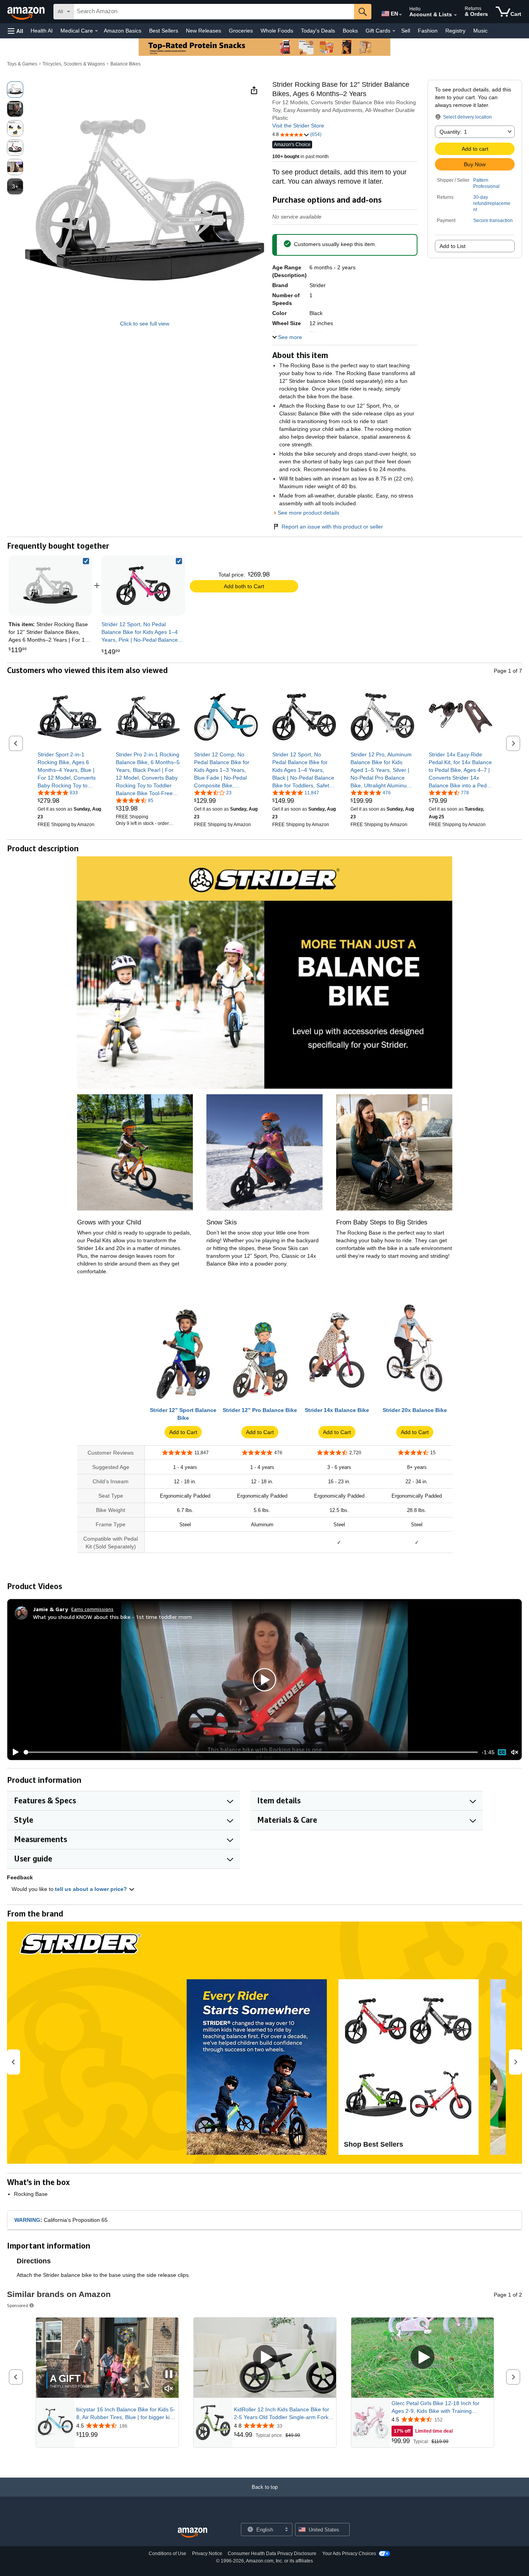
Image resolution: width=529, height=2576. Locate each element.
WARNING (27, 2220)
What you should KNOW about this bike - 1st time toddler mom (112, 1617)
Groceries (241, 31)
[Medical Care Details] (96, 31)
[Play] (14, 1752)
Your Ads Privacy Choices (349, 2554)
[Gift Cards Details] (394, 31)
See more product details (308, 513)
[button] (15, 31)
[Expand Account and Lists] (455, 15)
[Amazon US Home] (192, 2533)
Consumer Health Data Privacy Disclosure (272, 2554)
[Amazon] (27, 12)
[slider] (251, 1752)
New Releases (204, 31)
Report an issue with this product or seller (332, 527)
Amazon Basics (123, 31)
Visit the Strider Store (298, 126)
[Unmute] (515, 1752)
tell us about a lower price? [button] (92, 1889)
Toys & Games (22, 64)
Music (480, 31)
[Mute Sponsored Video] (169, 2389)
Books (350, 31)
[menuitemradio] (502, 1752)
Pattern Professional (486, 183)
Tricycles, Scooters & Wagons (74, 64)
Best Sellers (164, 31)
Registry (455, 31)
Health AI (42, 31)
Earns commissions (92, 1609)
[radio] (15, 90)
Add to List (453, 246)
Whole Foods (277, 31)
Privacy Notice (207, 2554)
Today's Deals (318, 31)
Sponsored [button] (18, 2305)
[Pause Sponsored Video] (169, 2375)
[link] (143, 585)
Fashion (428, 31)
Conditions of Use (167, 2554)
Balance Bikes (125, 64)
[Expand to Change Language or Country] (400, 15)
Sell (406, 31)
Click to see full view (145, 324)
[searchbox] (214, 12)
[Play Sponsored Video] (265, 2358)
